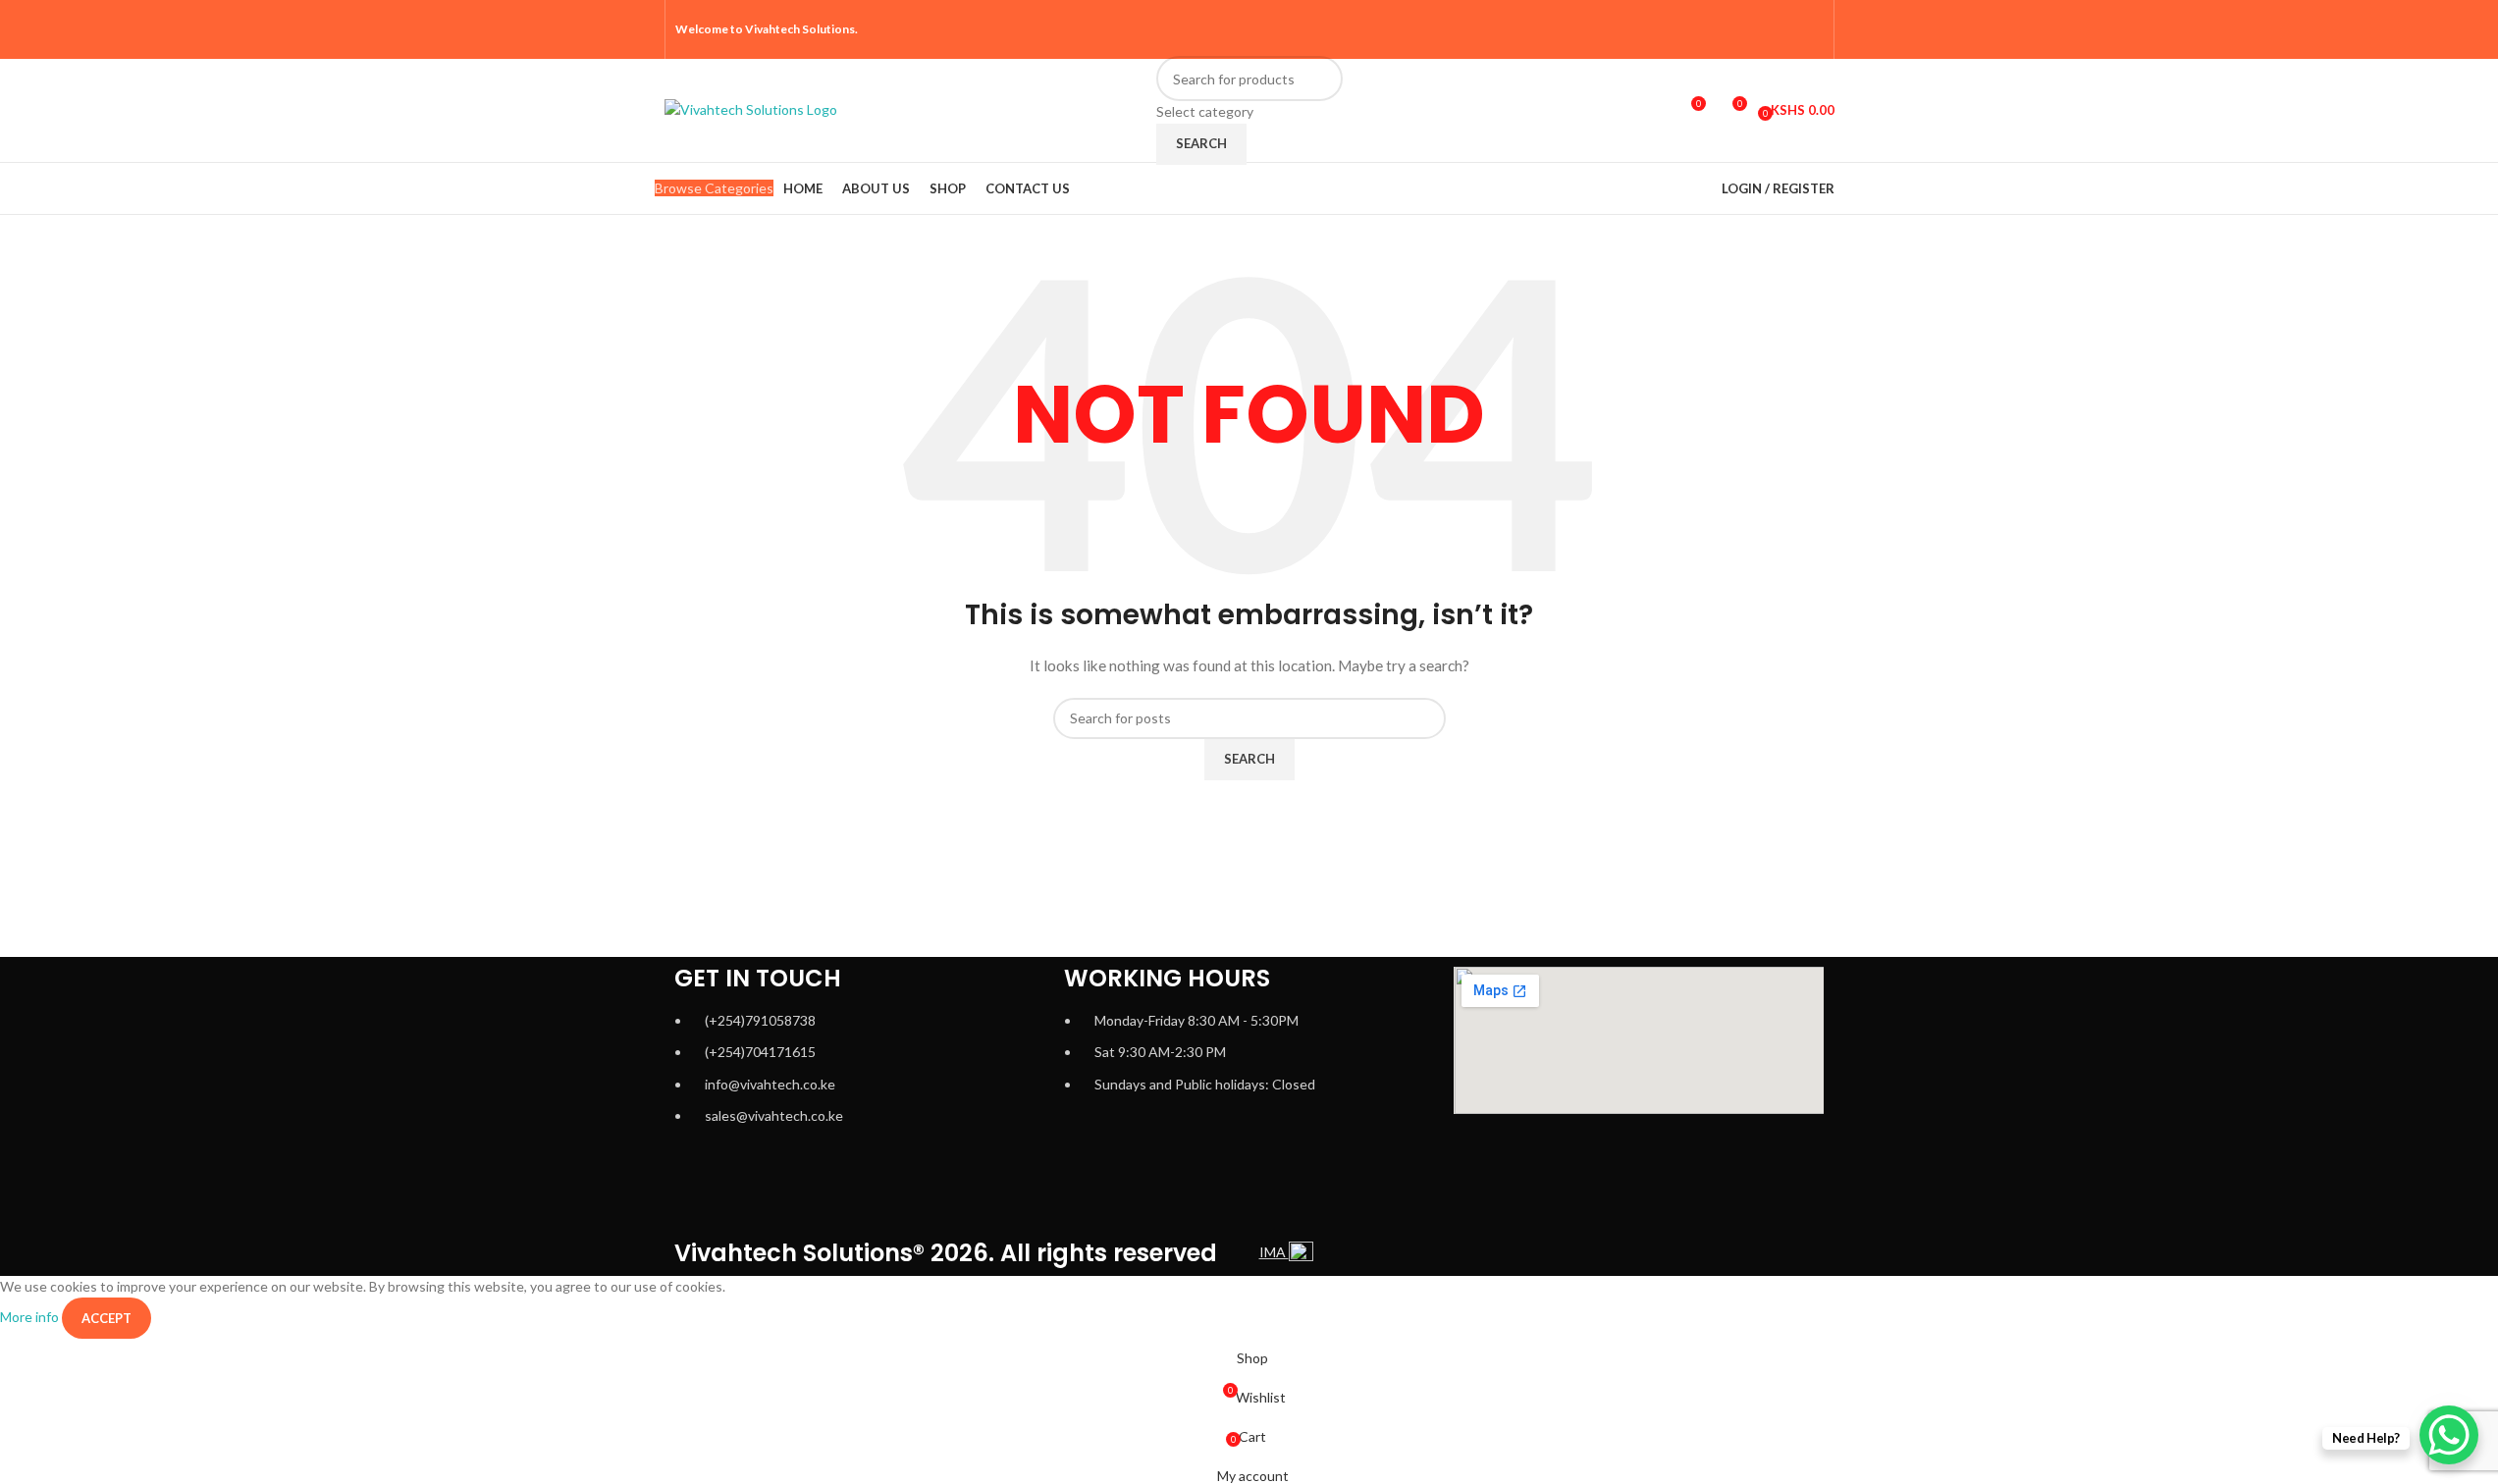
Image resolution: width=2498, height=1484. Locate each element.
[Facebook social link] (1711, 29)
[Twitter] (855, 1192)
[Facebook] (699, 1192)
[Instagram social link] (1761, 29)
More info (31, 1317)
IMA (1274, 1252)
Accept (106, 1318)
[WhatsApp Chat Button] (2449, 1435)
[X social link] (1736, 29)
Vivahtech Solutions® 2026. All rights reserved (946, 1253)
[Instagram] (803, 1192)
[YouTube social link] (1786, 29)
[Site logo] (751, 108)
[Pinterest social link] (1810, 29)
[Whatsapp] (751, 1192)
